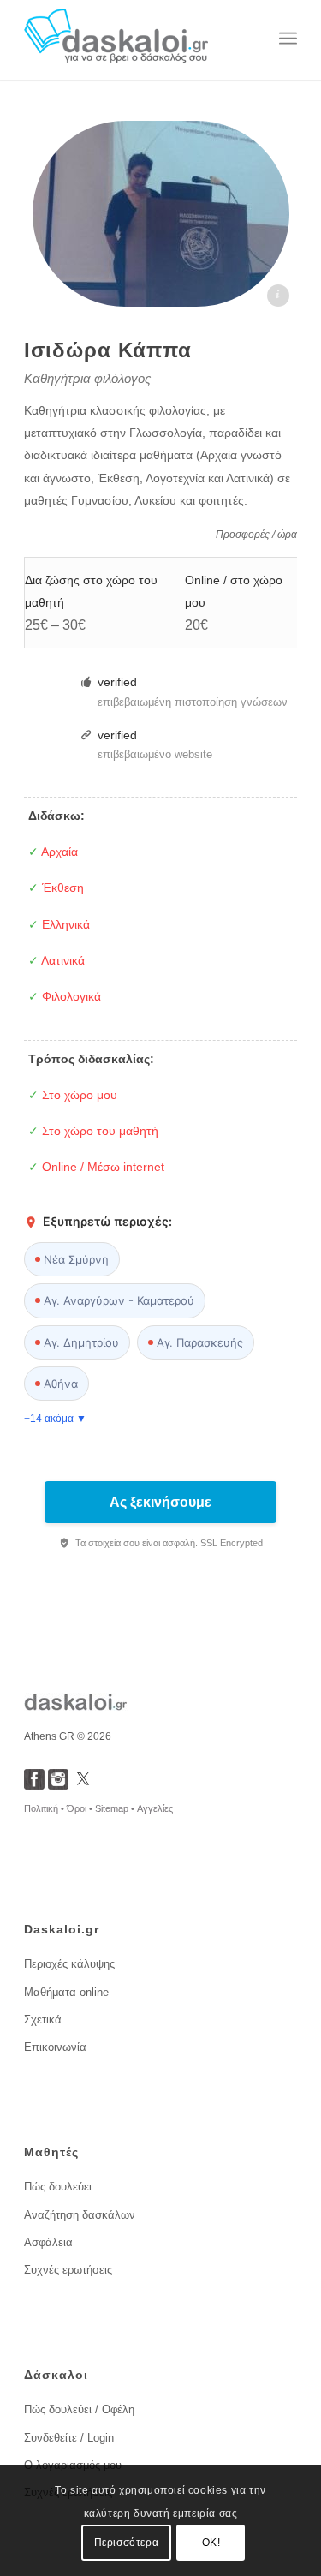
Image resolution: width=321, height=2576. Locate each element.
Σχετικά (43, 2020)
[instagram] (58, 1785)
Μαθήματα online (66, 1992)
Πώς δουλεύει (58, 2187)
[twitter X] (83, 1785)
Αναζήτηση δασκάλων (80, 2215)
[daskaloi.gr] (133, 39)
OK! (211, 2543)
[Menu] (288, 39)
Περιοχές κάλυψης (69, 1964)
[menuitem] (288, 39)
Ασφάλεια (48, 2242)
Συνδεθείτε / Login (69, 2438)
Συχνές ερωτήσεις (68, 2270)
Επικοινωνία (55, 2047)
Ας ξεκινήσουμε (160, 1502)
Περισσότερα (127, 2543)
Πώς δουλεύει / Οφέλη (79, 2409)
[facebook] (34, 1785)
